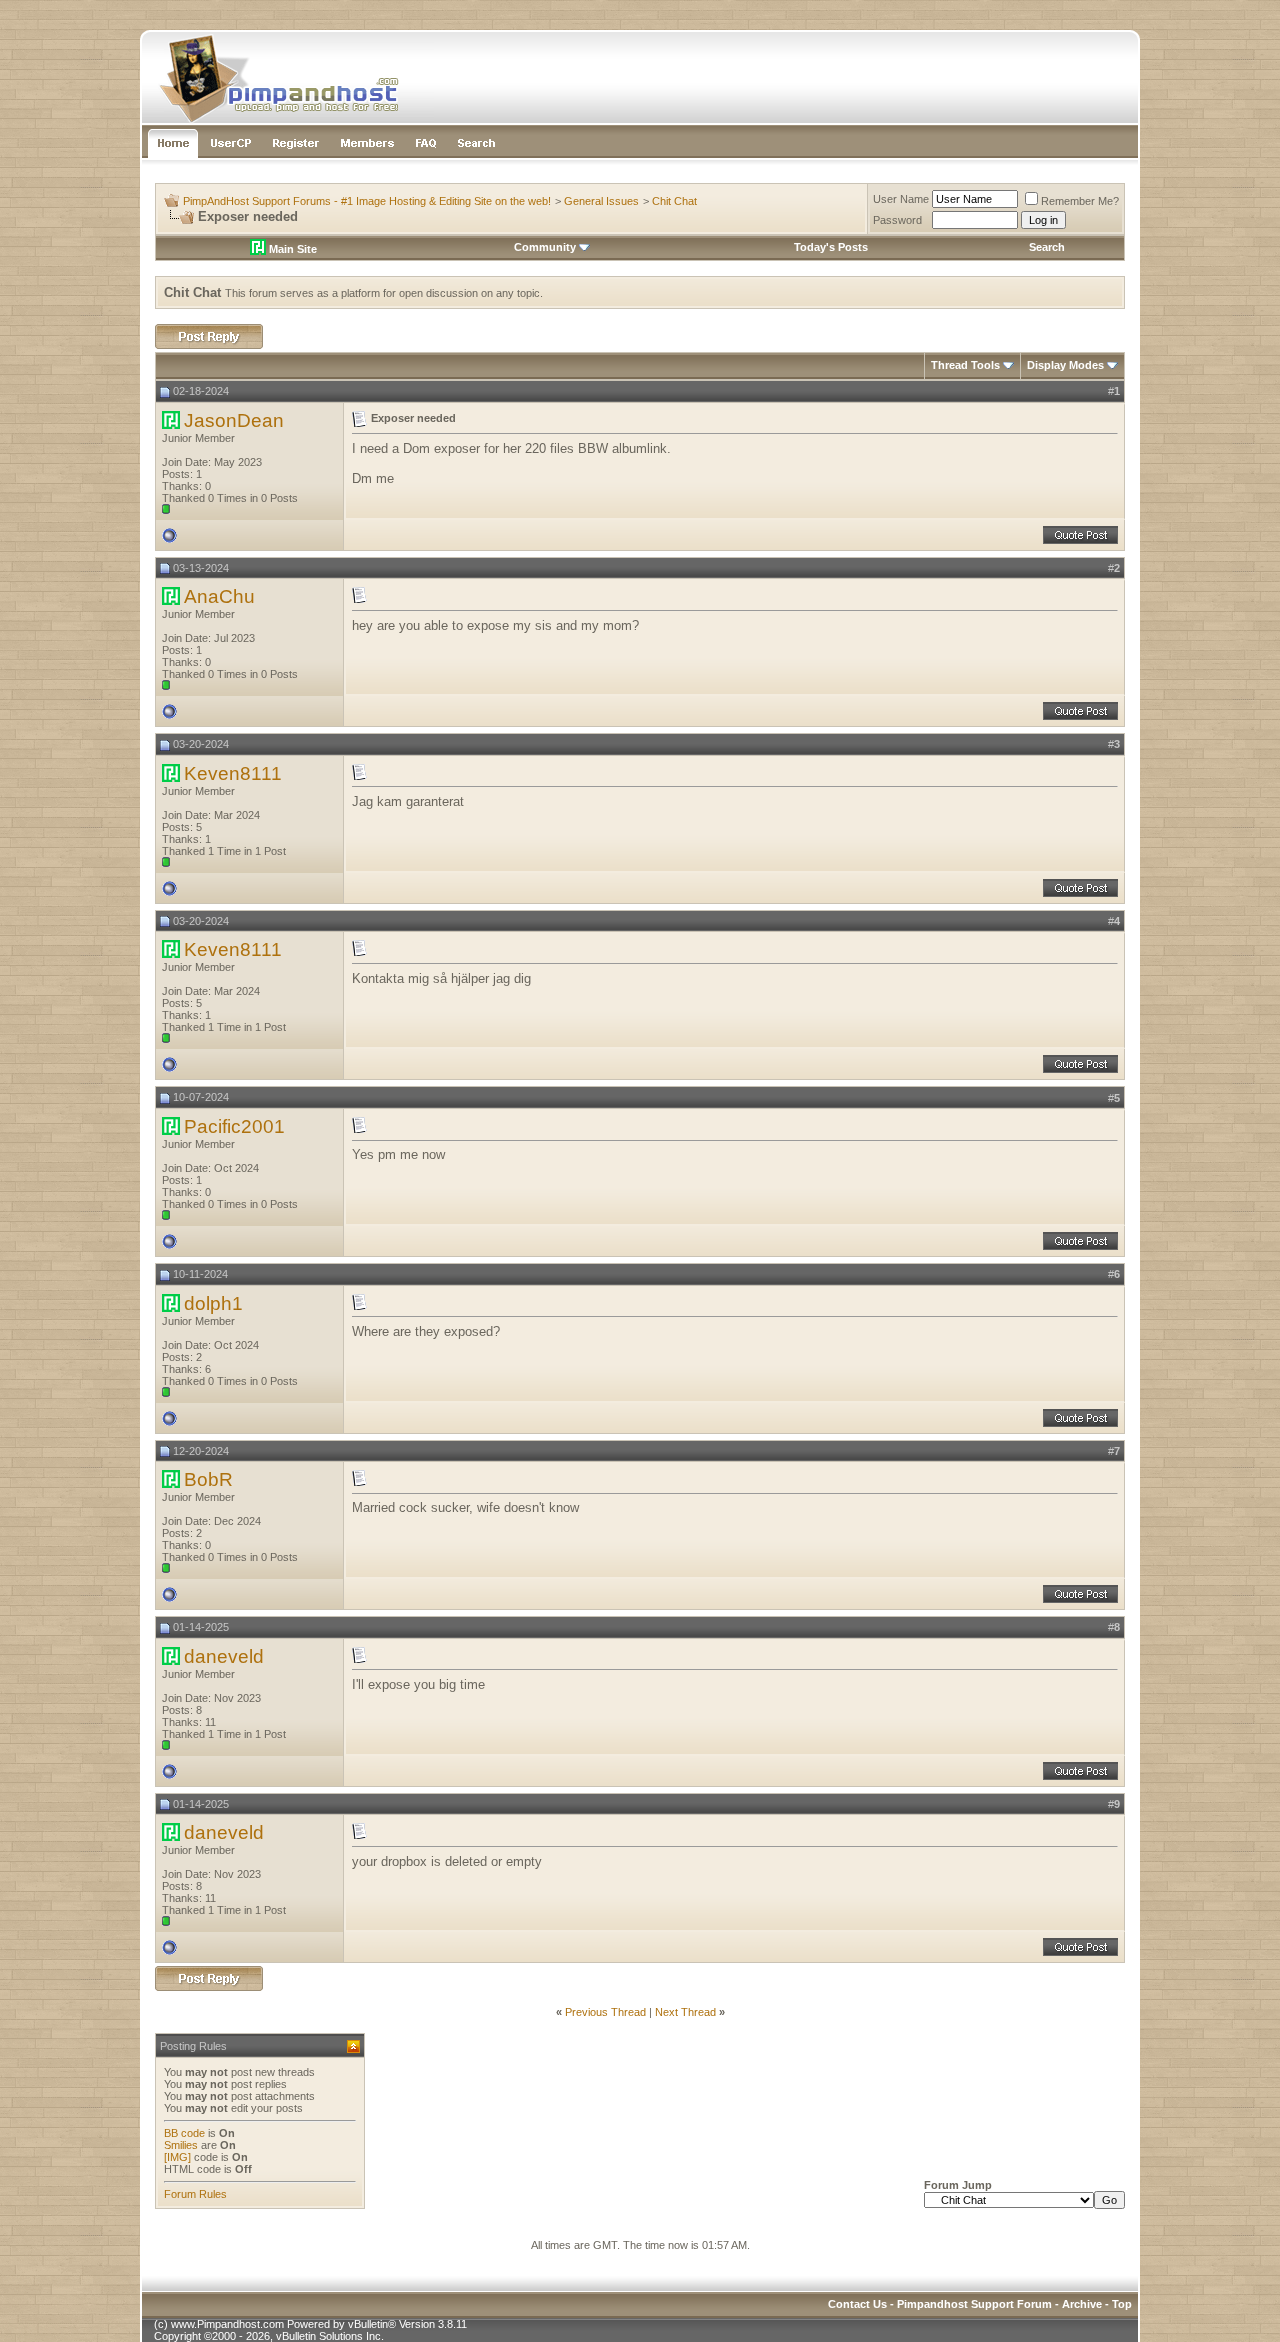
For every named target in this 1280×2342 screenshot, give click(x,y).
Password (897, 220)
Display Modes (1065, 365)
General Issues (601, 201)
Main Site (291, 249)
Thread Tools (965, 365)
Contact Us (857, 2304)
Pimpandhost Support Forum (974, 2304)
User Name (901, 199)
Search (1047, 247)
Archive (1082, 2304)
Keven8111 (233, 773)
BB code (184, 2133)
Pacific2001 (234, 1126)
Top (1122, 2304)
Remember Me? (1080, 201)
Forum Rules (195, 2194)
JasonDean (234, 420)
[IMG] (177, 2157)
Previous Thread (605, 2012)
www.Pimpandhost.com (227, 2324)
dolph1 (213, 1303)
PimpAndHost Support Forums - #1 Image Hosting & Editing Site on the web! (367, 201)
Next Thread (685, 2012)
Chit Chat (674, 201)
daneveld (224, 1656)
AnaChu (219, 596)
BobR (208, 1479)
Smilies (181, 2145)
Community (545, 247)
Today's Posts (831, 247)
